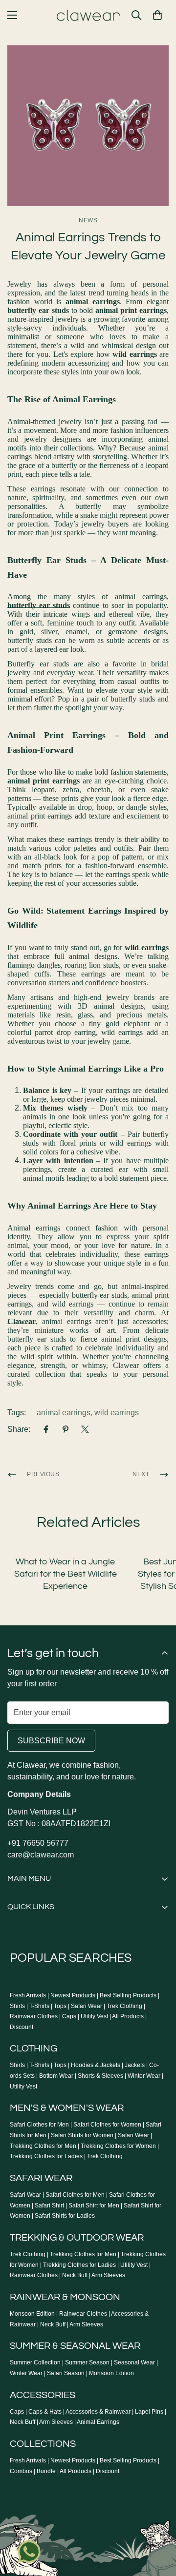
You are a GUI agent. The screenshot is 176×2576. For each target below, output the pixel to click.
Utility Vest (94, 2016)
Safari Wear (87, 2006)
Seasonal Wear (134, 2362)
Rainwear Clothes (34, 2016)
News (88, 220)
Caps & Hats (45, 2412)
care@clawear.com (41, 1855)
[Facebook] (46, 1429)
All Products (128, 2016)
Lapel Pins (149, 2412)
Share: (19, 1429)
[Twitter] (85, 1429)
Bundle (46, 2471)
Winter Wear (144, 2076)
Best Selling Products (128, 1995)
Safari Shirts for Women (82, 2135)
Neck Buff (75, 2275)
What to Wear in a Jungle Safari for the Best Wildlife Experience (66, 1574)
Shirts (17, 2006)
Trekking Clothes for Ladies (46, 2156)
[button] (157, 15)
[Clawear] (88, 15)
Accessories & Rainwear (98, 2412)
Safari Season (66, 2373)
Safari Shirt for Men (94, 2205)
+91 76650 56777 (38, 1843)
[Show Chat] (32, 2552)
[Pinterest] (66, 1429)
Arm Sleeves (108, 2275)
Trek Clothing (124, 2006)
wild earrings (117, 1413)
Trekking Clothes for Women (118, 2146)
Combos (21, 2471)
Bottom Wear (56, 2076)
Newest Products (73, 1995)
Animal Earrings (98, 2422)
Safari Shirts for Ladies (65, 2216)
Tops (60, 2006)
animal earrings (64, 1413)
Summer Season (87, 2362)
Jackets (135, 2065)
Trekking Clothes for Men (43, 2146)
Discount (22, 2027)
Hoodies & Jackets (96, 2065)
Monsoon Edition (32, 2314)
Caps (69, 2016)
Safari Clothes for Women (107, 2125)
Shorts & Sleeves (100, 2076)
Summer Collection (35, 2362)
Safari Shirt (49, 2205)
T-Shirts (39, 2006)
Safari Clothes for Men (39, 2125)
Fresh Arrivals (28, 1995)
